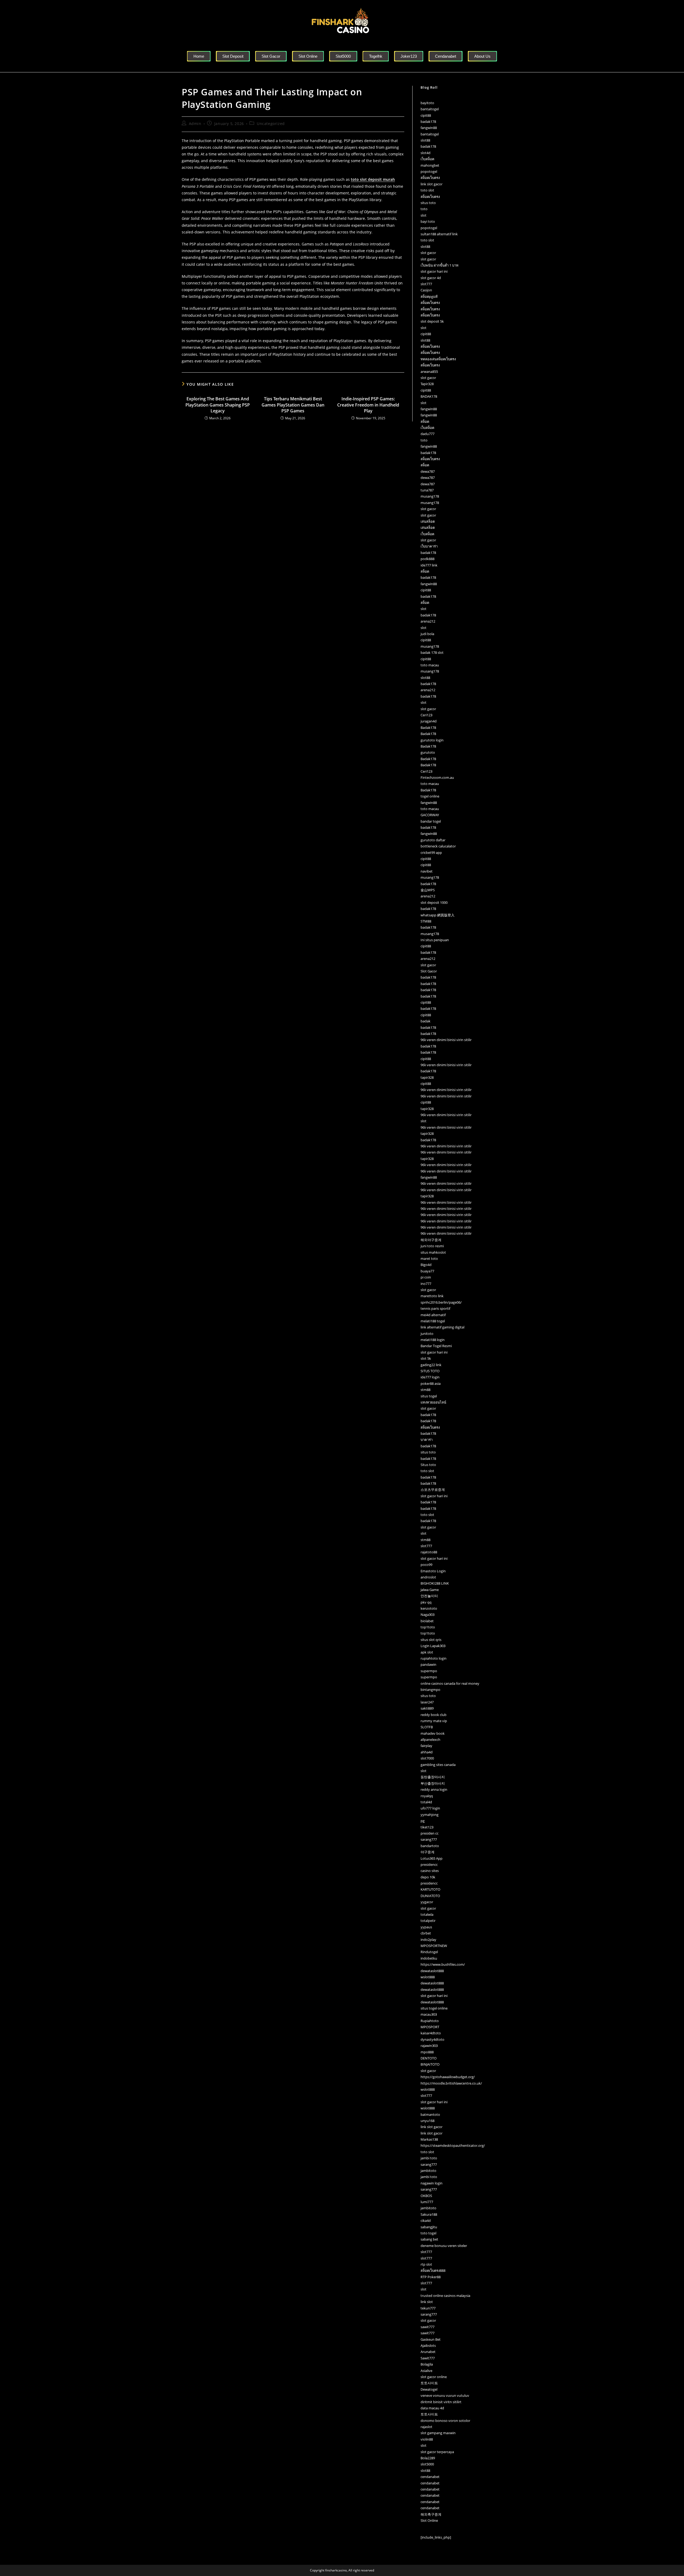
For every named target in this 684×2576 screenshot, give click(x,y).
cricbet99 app (431, 853)
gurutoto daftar (433, 840)
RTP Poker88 (431, 2277)
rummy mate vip (434, 1721)
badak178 (428, 122)
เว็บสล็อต (427, 159)
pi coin (426, 1277)
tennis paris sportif (435, 1308)
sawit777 (428, 2327)
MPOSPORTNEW (434, 1946)
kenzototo (429, 1608)
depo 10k (428, 1877)
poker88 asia (431, 1383)
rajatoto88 (429, 1552)
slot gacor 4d (431, 278)
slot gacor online (434, 2377)
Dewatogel (429, 2389)
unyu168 (428, 2121)
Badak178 (428, 728)
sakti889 (427, 1708)
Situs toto (428, 1465)
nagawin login (432, 2183)
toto (424, 209)
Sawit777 (428, 2358)
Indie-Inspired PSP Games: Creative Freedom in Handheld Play (368, 405)
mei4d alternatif (433, 1315)
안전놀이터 (429, 1596)
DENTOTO (429, 2058)
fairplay (426, 1746)
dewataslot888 (432, 1971)
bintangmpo (430, 1690)
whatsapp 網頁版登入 (438, 915)
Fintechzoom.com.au (437, 777)
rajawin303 (429, 2046)
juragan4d (429, 721)
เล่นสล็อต (428, 521)
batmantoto (430, 2114)
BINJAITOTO (430, 2064)
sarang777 (429, 1839)
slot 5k (426, 1358)
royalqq (427, 1796)
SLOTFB (427, 1727)
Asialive (426, 2371)
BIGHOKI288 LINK (435, 1583)
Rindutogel (429, 1952)
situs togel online (434, 2008)
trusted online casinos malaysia (445, 2296)
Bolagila (427, 2364)
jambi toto (429, 2158)
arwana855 (429, 372)
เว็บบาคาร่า (429, 546)
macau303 (429, 2014)
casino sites (430, 1871)
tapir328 (427, 1077)
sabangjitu (429, 2227)
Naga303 (428, 1615)
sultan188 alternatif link (439, 234)
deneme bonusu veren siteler (444, 2246)
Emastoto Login (433, 1571)
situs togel (429, 1396)
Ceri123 (426, 715)
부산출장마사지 (433, 1783)
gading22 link (431, 1365)
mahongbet (430, 165)
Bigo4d (426, 1265)
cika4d (426, 2221)
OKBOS (426, 2196)
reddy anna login (434, 1789)
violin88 (427, 2439)
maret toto (429, 1258)
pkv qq (426, 1602)
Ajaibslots (428, 2346)
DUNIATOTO (430, 1896)
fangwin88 (429, 128)
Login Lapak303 (433, 1646)
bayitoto (427, 103)
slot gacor (428, 253)
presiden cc (430, 1833)
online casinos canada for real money (450, 1683)
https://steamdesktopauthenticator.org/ (453, 2145)
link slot (427, 2302)
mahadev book (433, 1733)
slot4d (425, 153)
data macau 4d (432, 2408)
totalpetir (428, 1921)
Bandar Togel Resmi (436, 1346)
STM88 (426, 921)
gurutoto (428, 752)
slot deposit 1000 (434, 902)
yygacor (427, 1902)
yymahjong (430, 1815)
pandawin (428, 1664)
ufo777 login (430, 1808)
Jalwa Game (430, 1590)
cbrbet (426, 1933)
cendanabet (430, 2477)
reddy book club (434, 1715)
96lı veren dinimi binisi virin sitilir (446, 1040)
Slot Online (429, 2520)
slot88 (425, 140)
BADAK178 (429, 396)
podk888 (428, 559)
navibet (427, 871)
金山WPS (428, 890)
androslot (428, 1577)
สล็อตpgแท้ (429, 296)
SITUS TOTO (430, 1371)
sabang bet (429, 2239)
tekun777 (428, 2308)
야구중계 (428, 1852)
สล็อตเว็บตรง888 (433, 2270)
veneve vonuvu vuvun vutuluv (445, 2395)
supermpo (429, 1671)
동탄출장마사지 (433, 1777)
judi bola (427, 634)
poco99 (426, 1565)
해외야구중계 (431, 1240)
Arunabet (428, 2352)
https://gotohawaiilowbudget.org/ (448, 2077)
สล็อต (425, 421)
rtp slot (426, 2264)
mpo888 (427, 2052)
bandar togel (431, 821)
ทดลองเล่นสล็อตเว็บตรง (438, 359)
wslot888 (428, 1977)
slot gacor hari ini (434, 271)
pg (423, 1821)
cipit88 (426, 115)
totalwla (427, 1914)
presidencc (429, 1864)
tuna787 (427, 490)
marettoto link (432, 1296)
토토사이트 (429, 2383)
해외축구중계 (431, 2514)
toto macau (430, 665)
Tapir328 (427, 384)
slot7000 (427, 1758)
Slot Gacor (429, 971)
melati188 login (433, 1340)
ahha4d (427, 1752)
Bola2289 (428, 2458)
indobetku (429, 1958)
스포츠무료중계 (433, 1490)
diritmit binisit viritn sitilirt (441, 2402)
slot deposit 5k (432, 321)
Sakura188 (429, 2214)
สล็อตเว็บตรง (430, 178)
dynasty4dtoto (432, 2039)
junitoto (427, 1334)
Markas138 (429, 2139)
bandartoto (430, 1846)
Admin (195, 124)
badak (425, 1021)
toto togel (428, 2233)
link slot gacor (432, 184)
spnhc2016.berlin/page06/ (441, 1302)
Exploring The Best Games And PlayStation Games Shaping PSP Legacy (218, 405)
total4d (426, 1802)
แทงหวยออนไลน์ (433, 1402)
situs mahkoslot (433, 1252)
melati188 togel (433, 1321)
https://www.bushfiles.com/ (443, 1964)
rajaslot (426, 2427)
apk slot (427, 1652)
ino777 (426, 1284)
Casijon (426, 290)
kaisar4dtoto (431, 2033)
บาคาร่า (427, 1440)
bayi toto (428, 221)
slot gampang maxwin (438, 2433)
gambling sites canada (438, 1765)
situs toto (428, 203)
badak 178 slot (432, 652)
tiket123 (427, 1827)
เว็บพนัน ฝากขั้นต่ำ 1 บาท (440, 265)
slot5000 (427, 2464)
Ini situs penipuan (435, 940)
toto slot (427, 190)
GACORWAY (430, 815)
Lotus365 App (432, 1858)
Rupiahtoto (430, 2021)
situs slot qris (431, 1640)
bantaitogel (430, 109)
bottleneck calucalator (438, 846)
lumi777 (427, 2202)
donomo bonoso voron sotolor (445, 2421)
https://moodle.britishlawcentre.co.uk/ (451, 2083)
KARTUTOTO (430, 1889)
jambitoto (428, 2171)
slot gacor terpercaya (437, 2452)
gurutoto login (432, 740)
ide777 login (430, 1377)
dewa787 (428, 471)
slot (423, 215)
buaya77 (427, 1271)
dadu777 (428, 434)
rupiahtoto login (434, 1658)
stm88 (425, 1390)
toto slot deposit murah (373, 179)
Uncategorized (271, 124)
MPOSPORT (430, 2027)
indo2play (428, 1940)
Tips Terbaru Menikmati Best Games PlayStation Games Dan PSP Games (293, 405)
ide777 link (429, 565)
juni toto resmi (432, 1246)
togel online (430, 796)
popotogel (429, 171)
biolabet (427, 1621)
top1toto (428, 1627)
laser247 (427, 1702)
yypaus (426, 1927)
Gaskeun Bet (431, 2339)
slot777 (426, 284)
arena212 (428, 621)
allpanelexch (430, 1740)
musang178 (430, 496)
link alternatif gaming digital (442, 1327)
